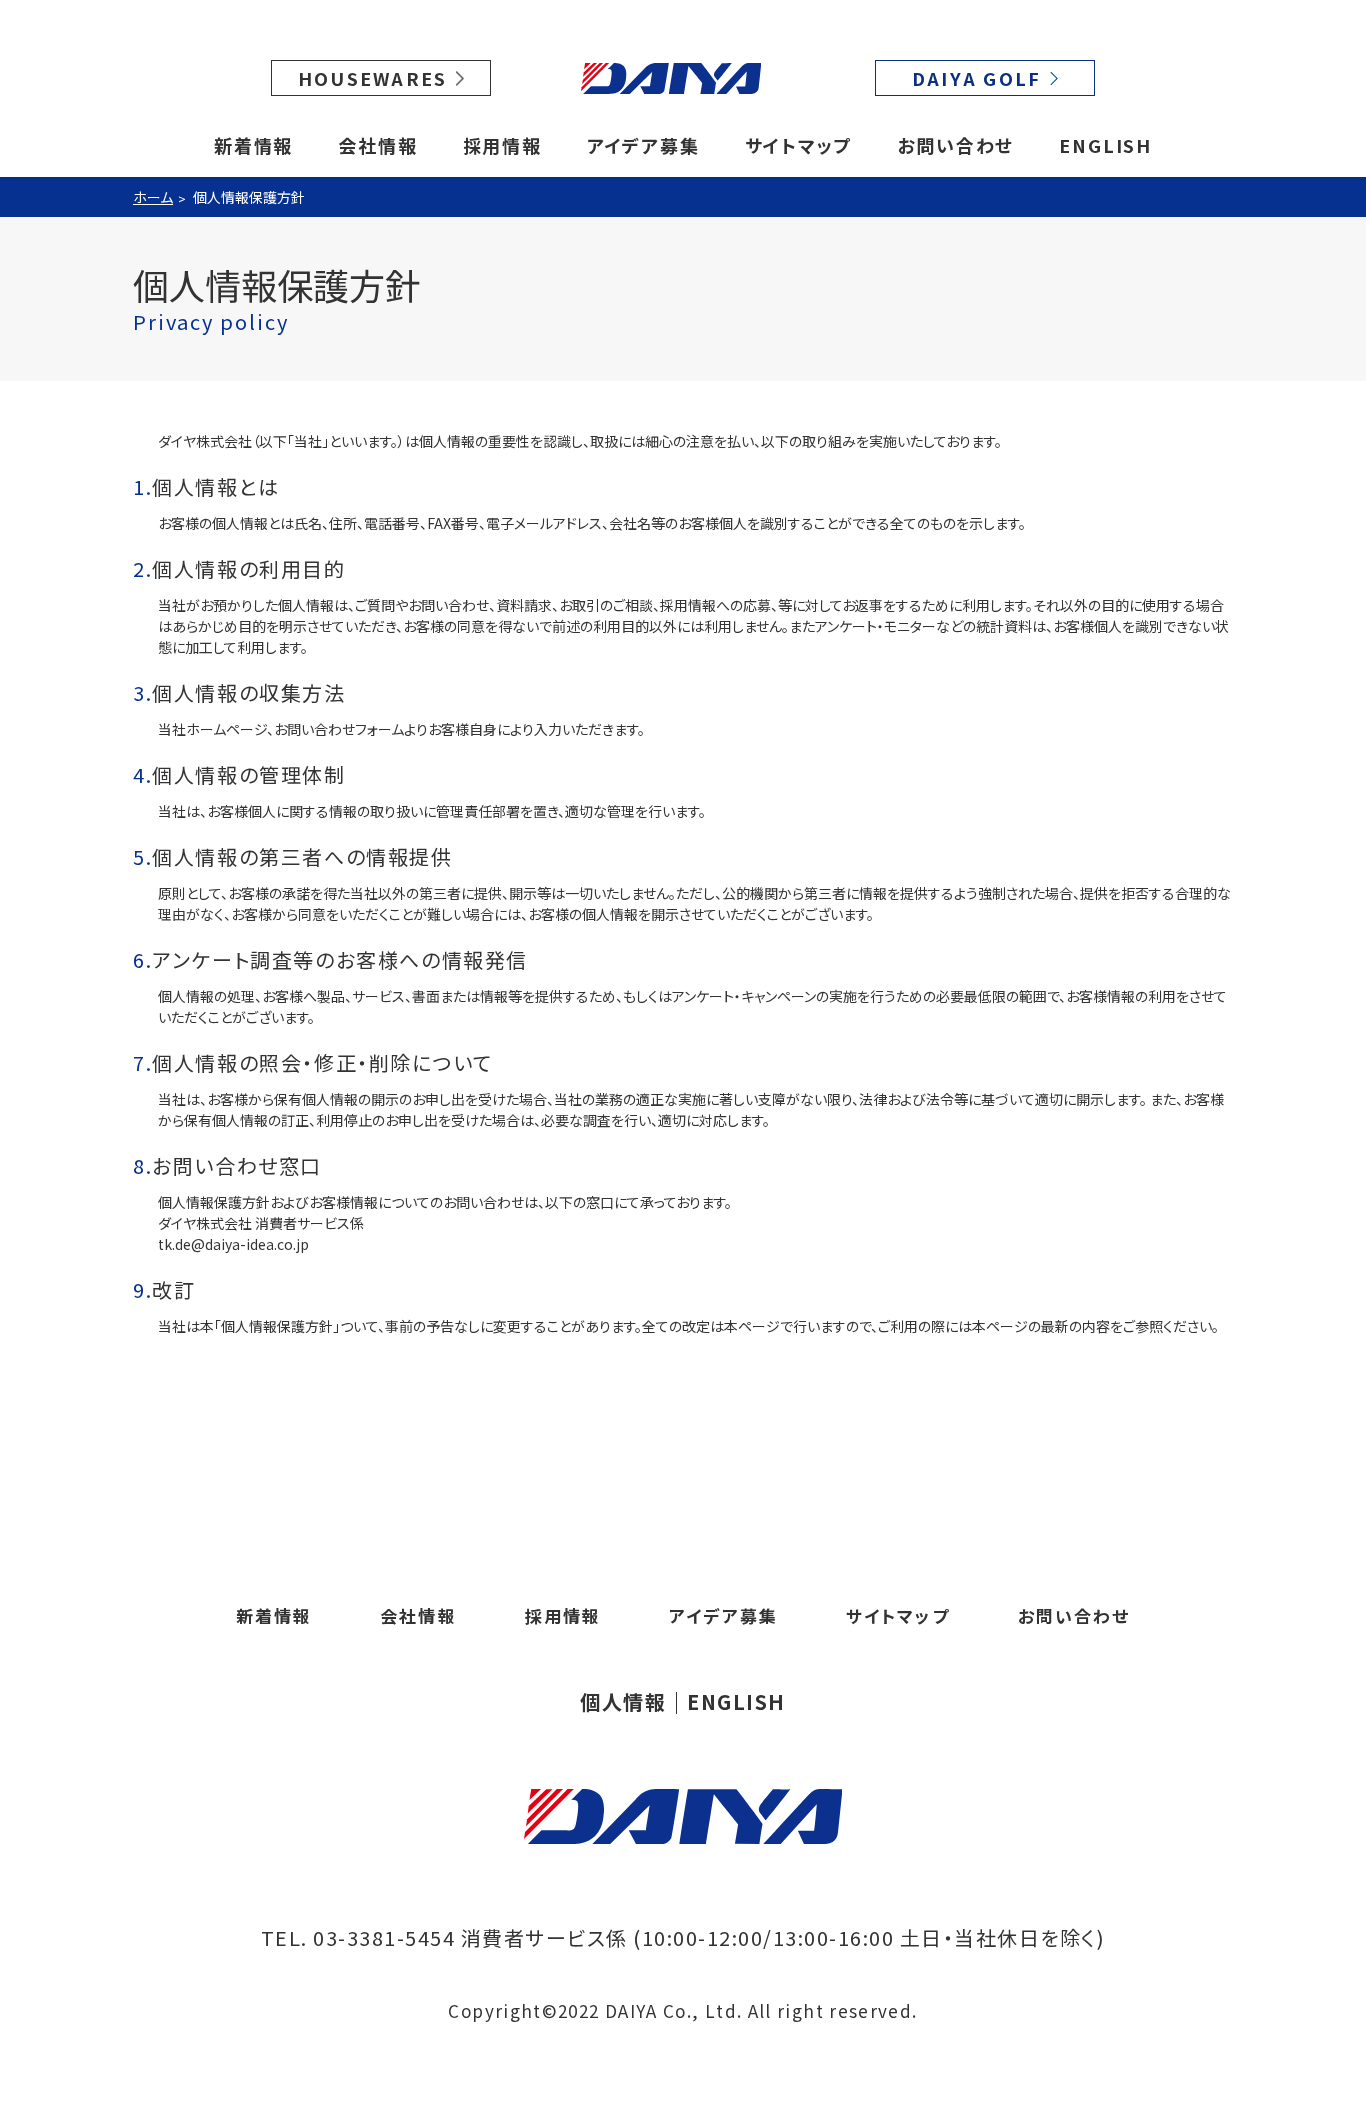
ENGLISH (1105, 145)
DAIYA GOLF (977, 78)
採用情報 (502, 145)
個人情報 (623, 1702)
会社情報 (377, 145)
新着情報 (253, 145)
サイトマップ (799, 145)
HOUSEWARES (373, 78)
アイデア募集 (643, 145)
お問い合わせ (955, 145)
